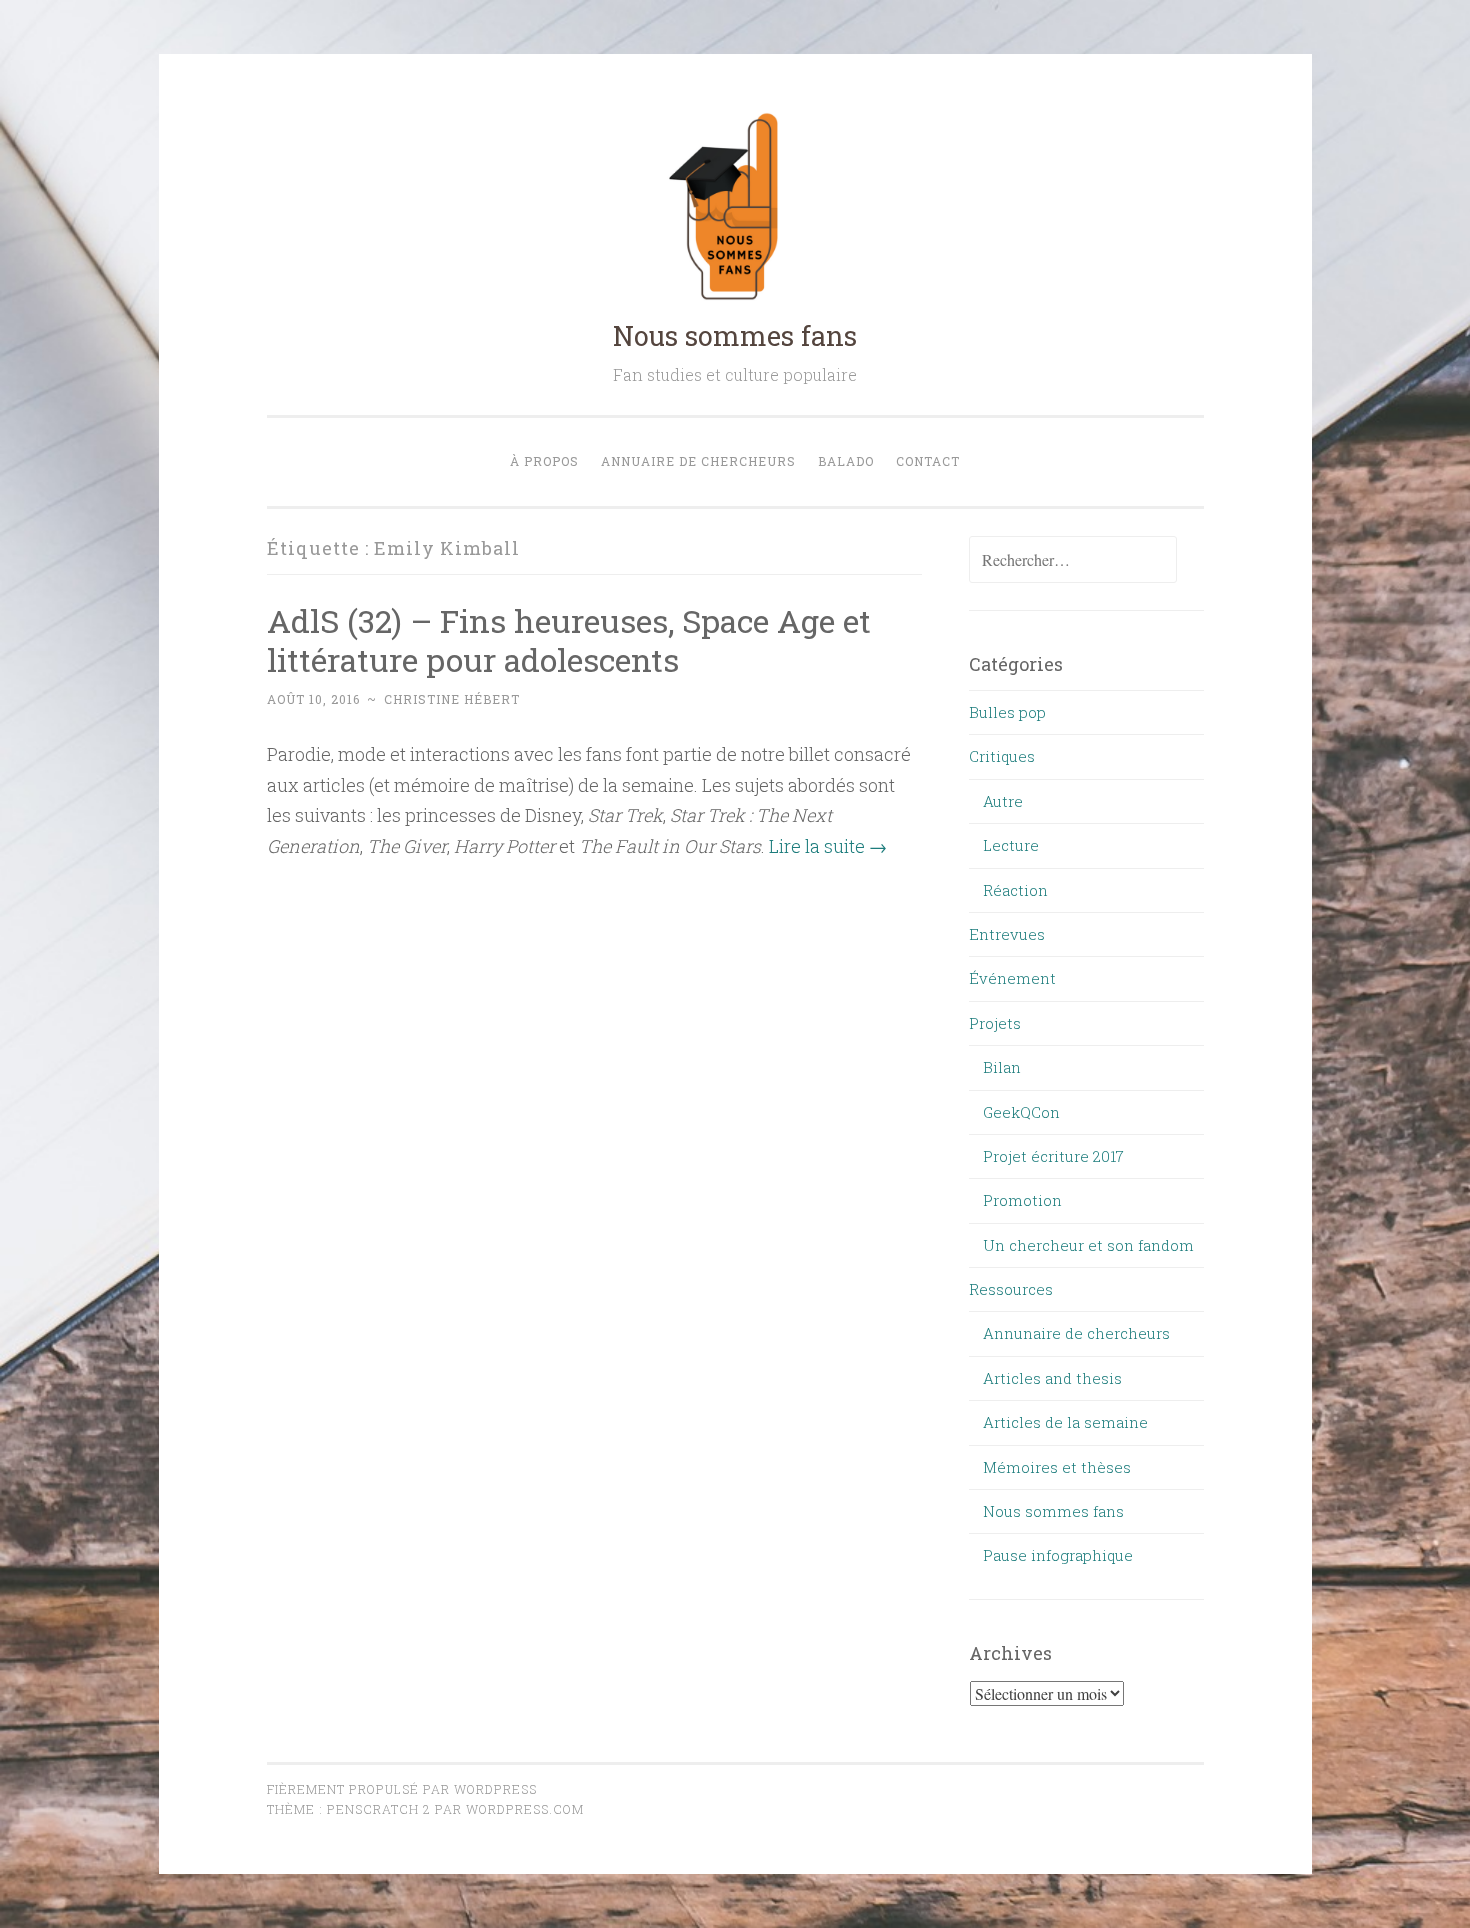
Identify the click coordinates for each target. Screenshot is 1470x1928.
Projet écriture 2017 (1053, 1156)
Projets (995, 1023)
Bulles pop (1007, 712)
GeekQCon (1021, 1112)
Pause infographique (1058, 1555)
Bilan (1002, 1067)
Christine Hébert (452, 699)
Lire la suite (828, 846)
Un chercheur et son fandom (1088, 1245)
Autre (1003, 801)
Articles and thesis (1052, 1378)
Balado (846, 461)
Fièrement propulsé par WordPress (402, 1789)
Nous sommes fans (735, 335)
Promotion (1022, 1200)
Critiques (1002, 756)
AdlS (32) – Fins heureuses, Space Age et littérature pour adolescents (569, 640)
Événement (1012, 978)
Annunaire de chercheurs (1076, 1333)
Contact (928, 461)
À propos (544, 461)
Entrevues (1007, 934)
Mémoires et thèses (1057, 1467)
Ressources (1011, 1289)
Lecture (1011, 845)
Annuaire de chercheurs (698, 461)
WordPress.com (525, 1809)
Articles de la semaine (1065, 1422)
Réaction (1015, 890)
